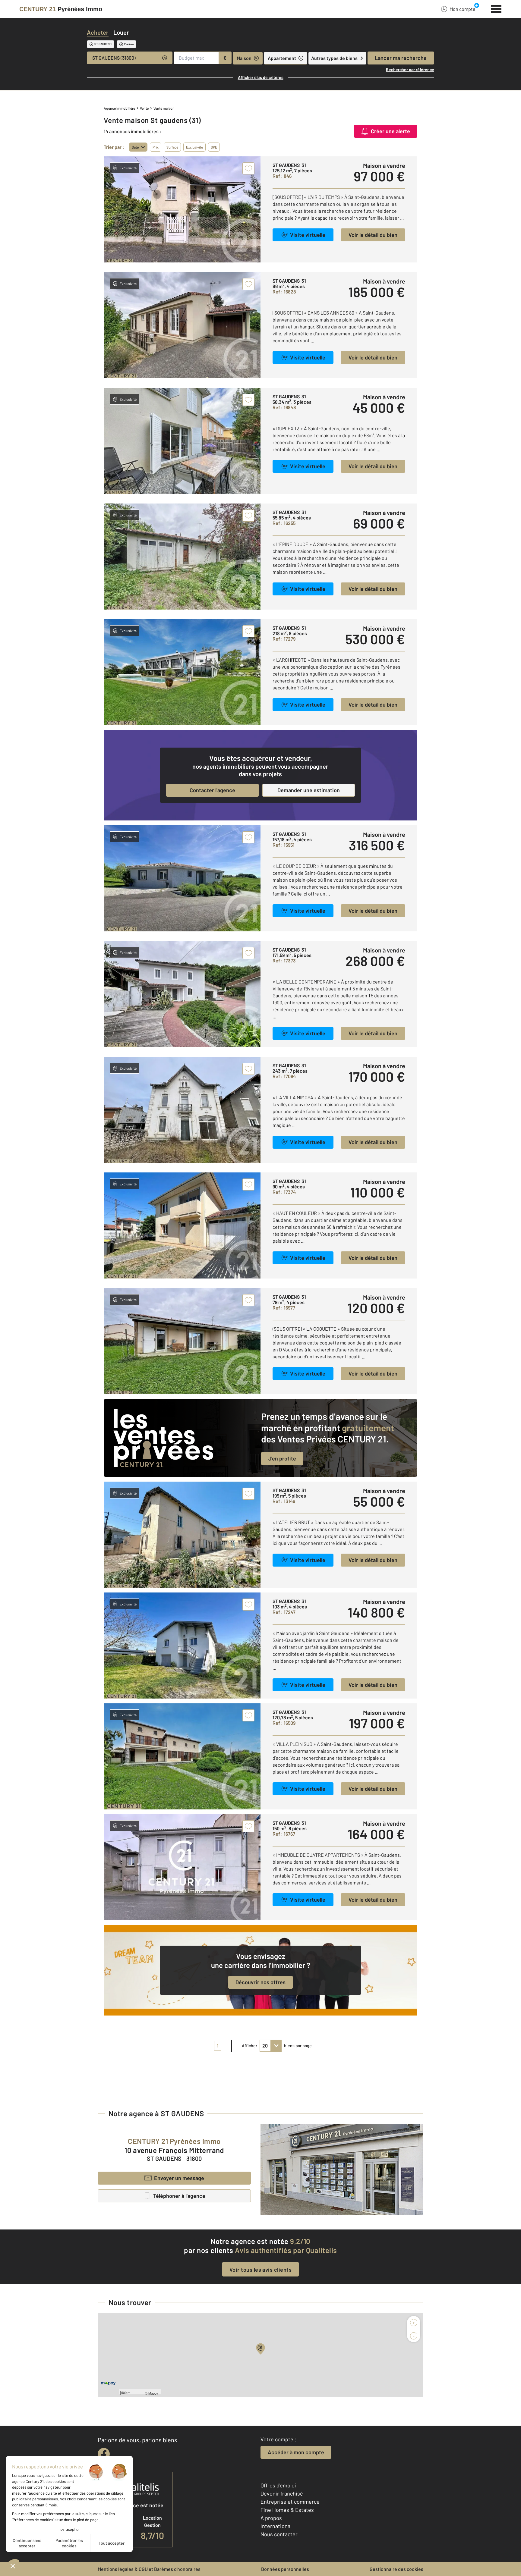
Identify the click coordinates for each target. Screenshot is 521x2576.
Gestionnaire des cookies (396, 2569)
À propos (271, 2518)
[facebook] (104, 2454)
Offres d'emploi (278, 2485)
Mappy (153, 2393)
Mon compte (463, 9)
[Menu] (496, 8)
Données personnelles (285, 2569)
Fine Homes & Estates (287, 2510)
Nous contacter (279, 2534)
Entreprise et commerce (290, 2502)
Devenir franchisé (282, 2493)
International (276, 2526)
